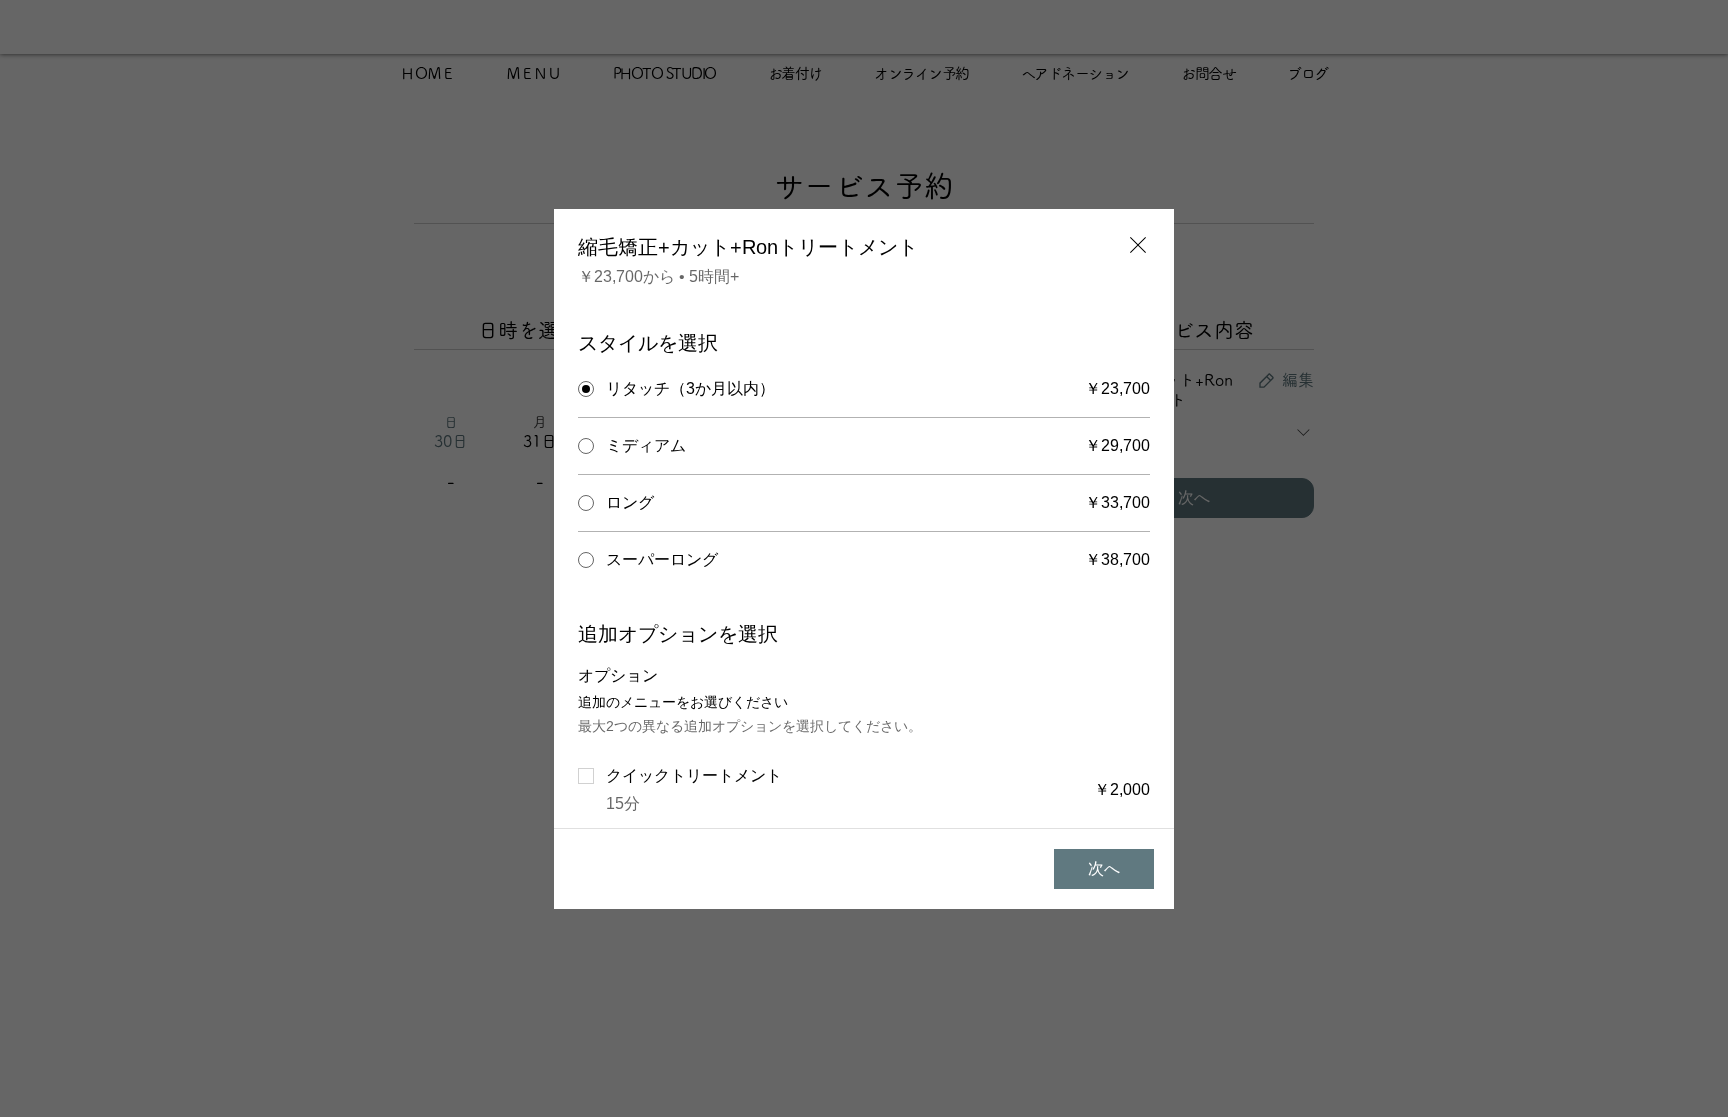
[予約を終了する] (1138, 245)
